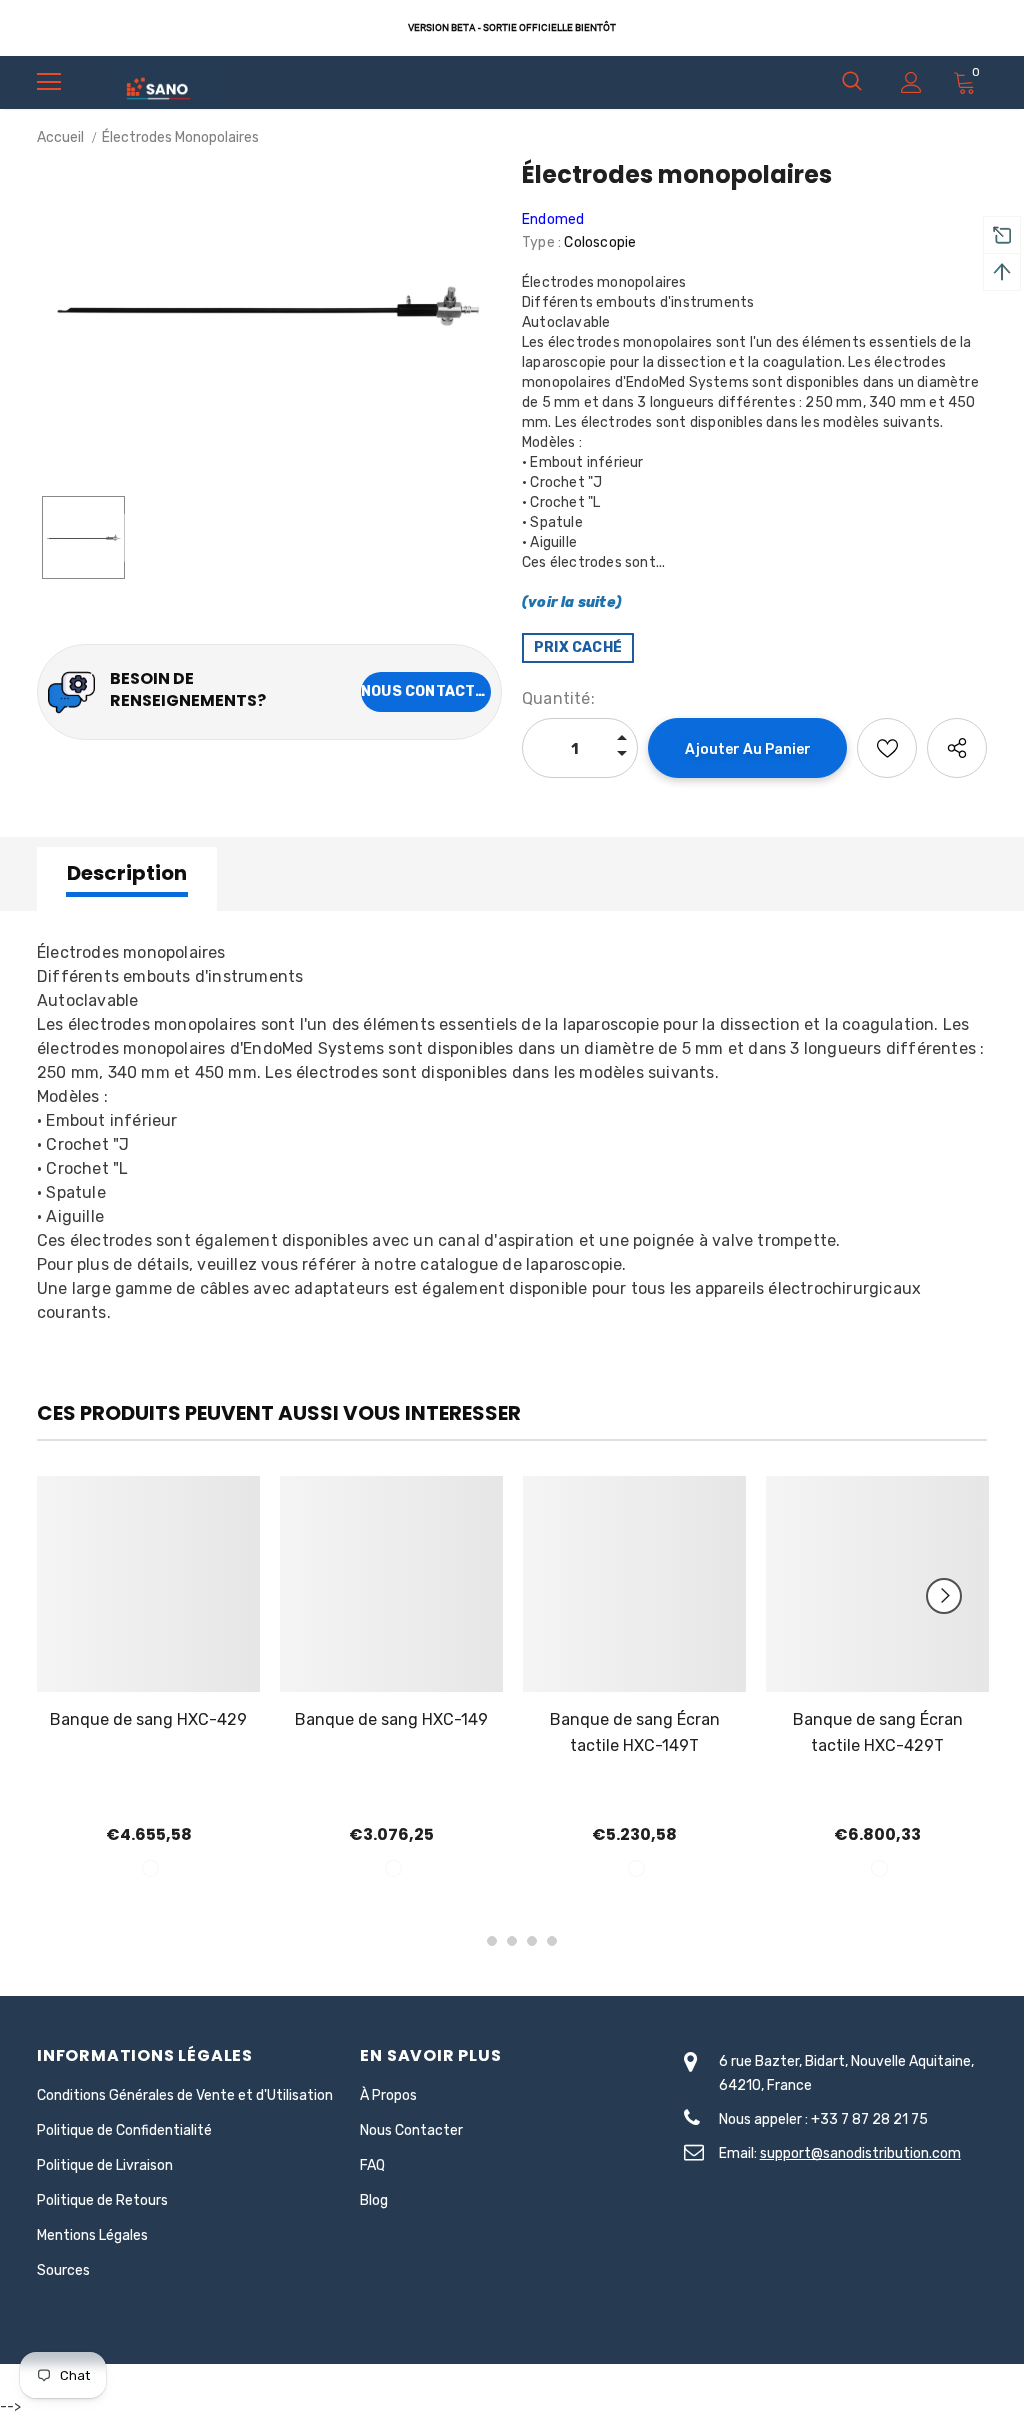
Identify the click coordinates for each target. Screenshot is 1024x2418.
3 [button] (512, 1941)
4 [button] (532, 1941)
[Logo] (167, 82)
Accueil (60, 137)
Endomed (553, 219)
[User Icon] (911, 82)
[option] (269, 306)
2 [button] (492, 1941)
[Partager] (957, 748)
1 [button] (472, 1941)
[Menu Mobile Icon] (49, 82)
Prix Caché (578, 647)
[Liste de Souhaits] (887, 748)
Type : (541, 242)
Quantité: (558, 698)
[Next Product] (944, 1596)
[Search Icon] (852, 82)
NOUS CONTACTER (426, 691)
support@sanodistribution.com (860, 2153)
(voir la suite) (572, 602)
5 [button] (552, 1941)
